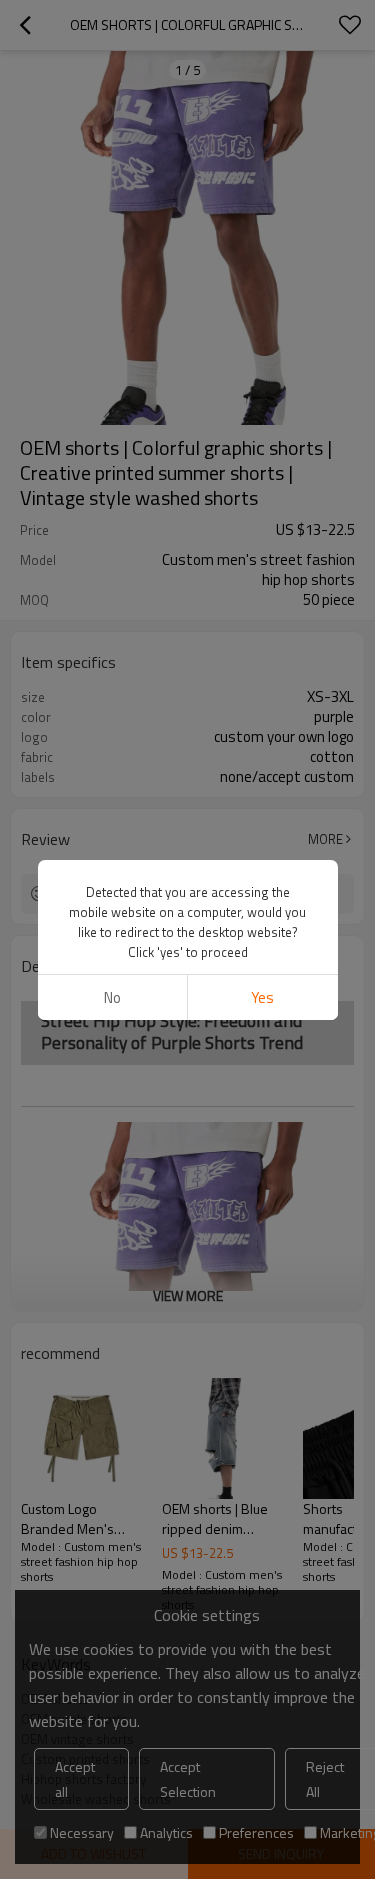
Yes (262, 997)
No (112, 997)
